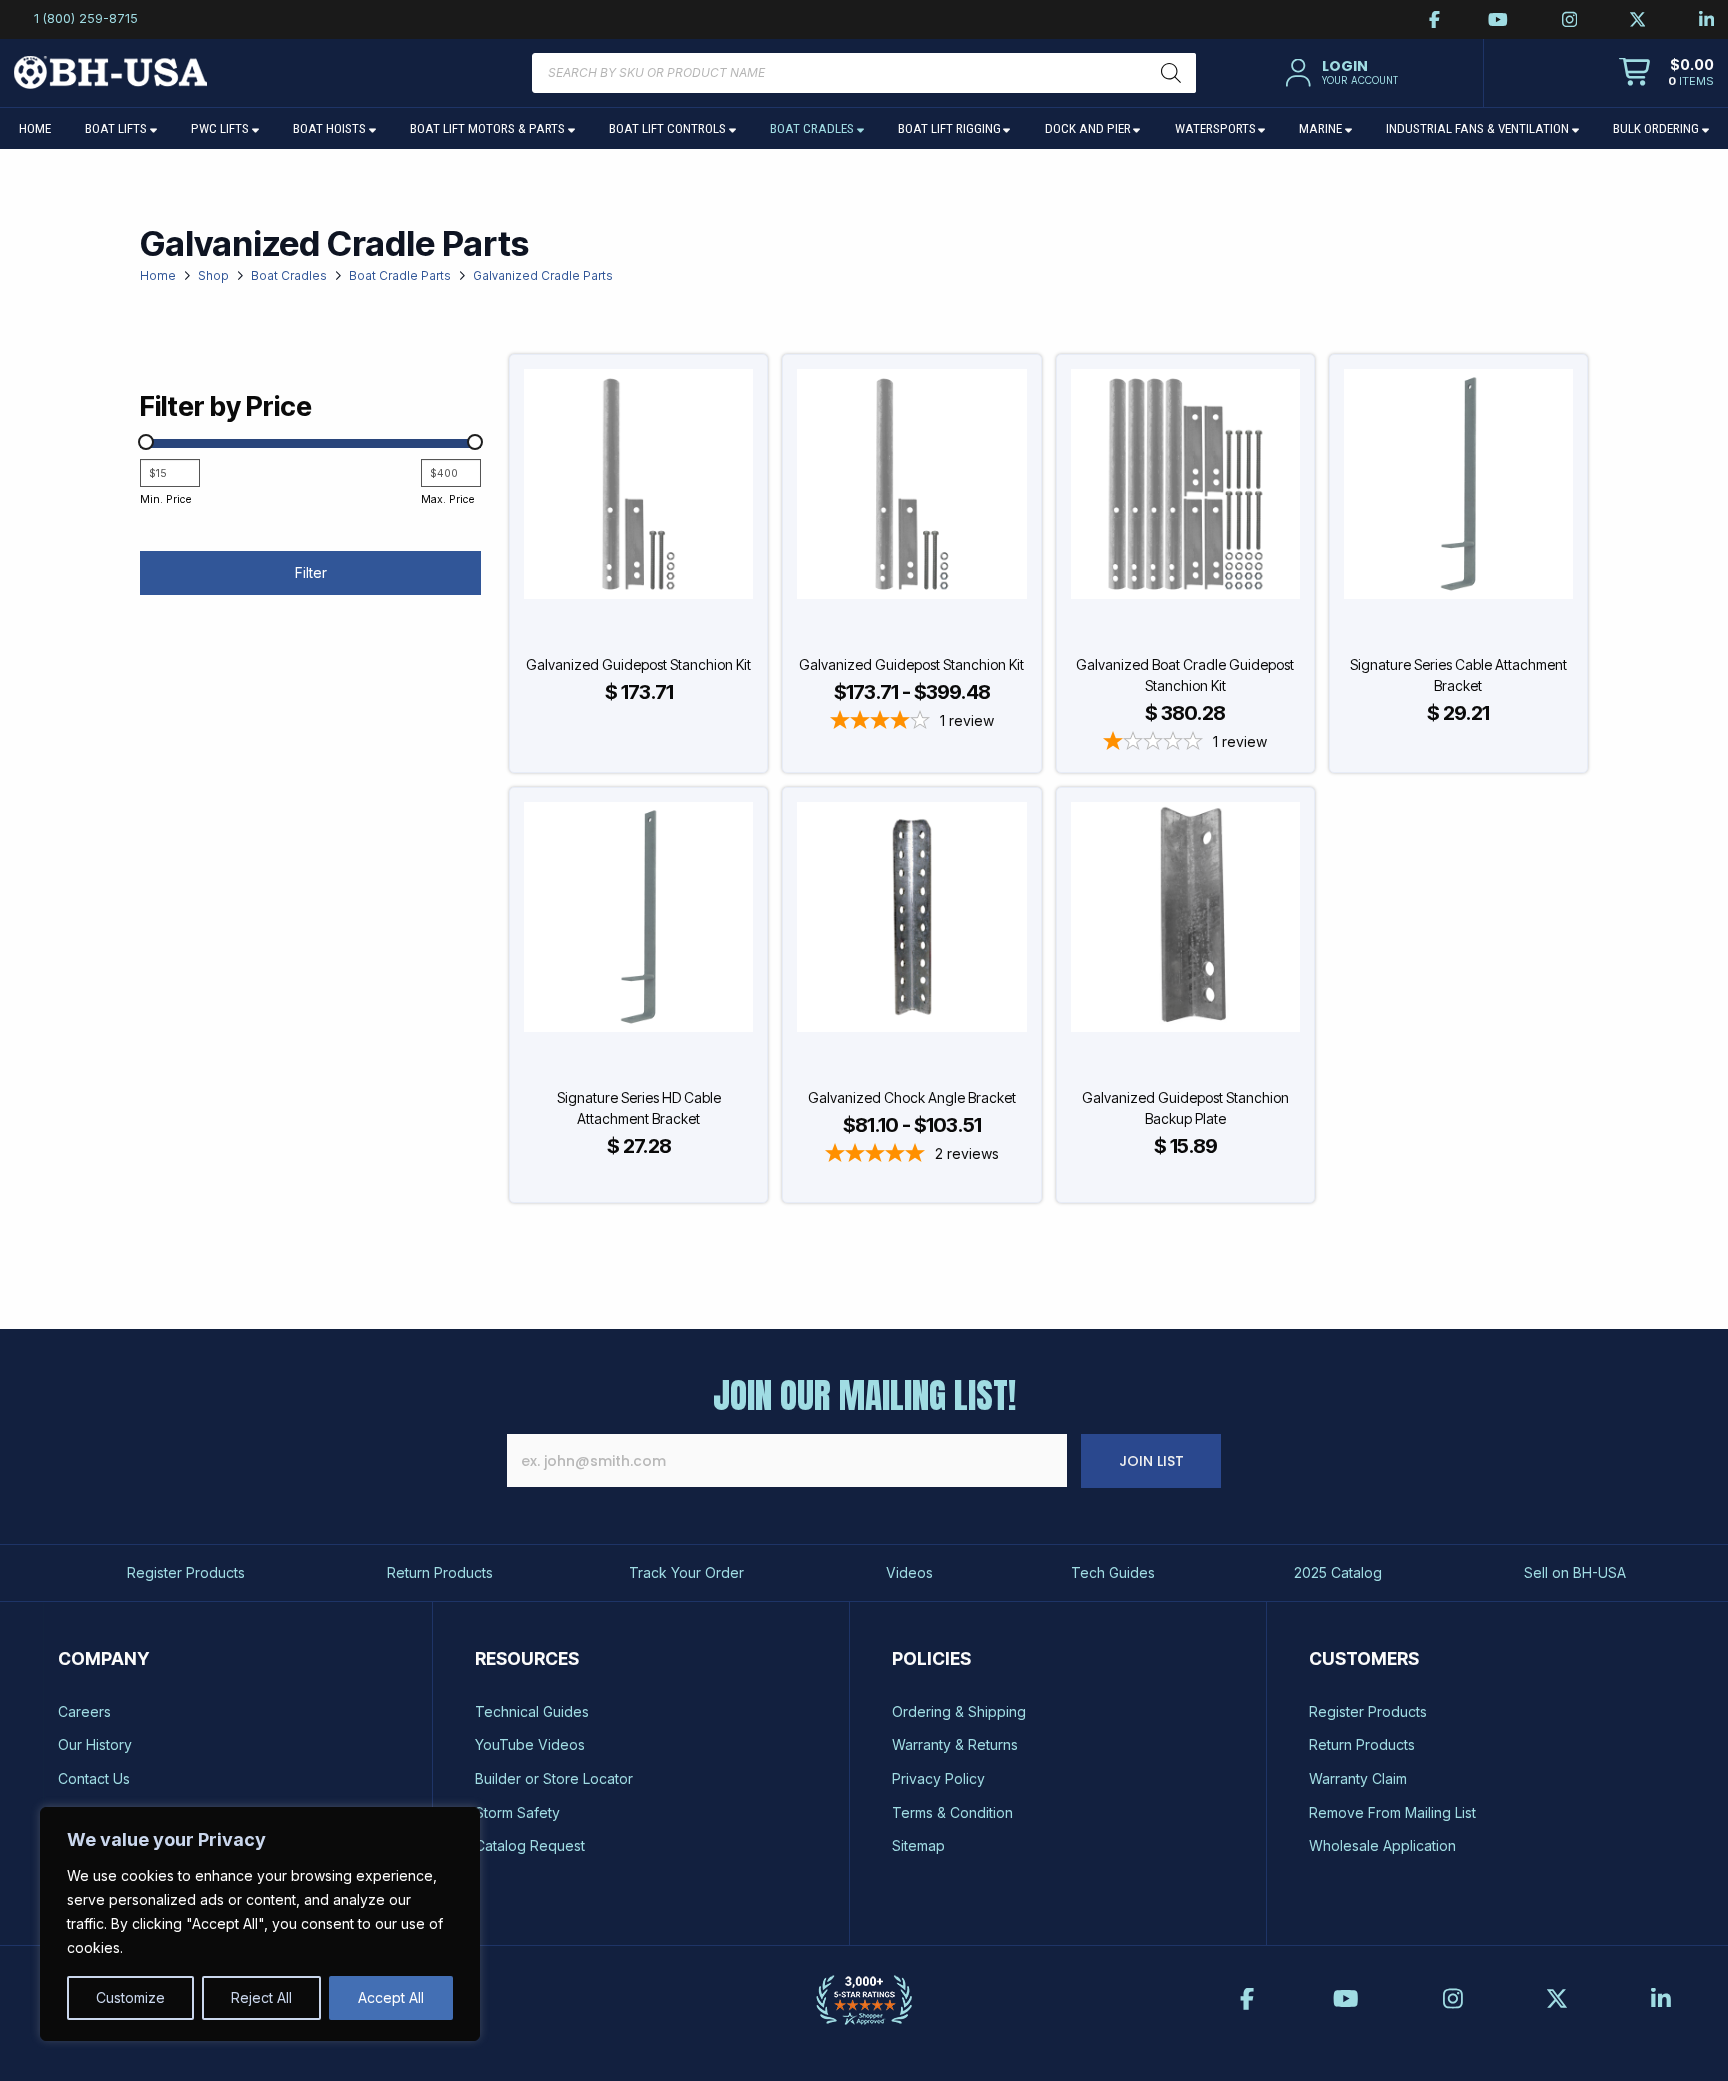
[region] (260, 1924)
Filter (311, 572)
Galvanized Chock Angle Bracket (912, 1097)
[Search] (1171, 73)
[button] (1339, 73)
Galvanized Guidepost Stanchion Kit (638, 664)
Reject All (261, 1997)
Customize (130, 1997)
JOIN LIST (1151, 1461)
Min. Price (165, 499)
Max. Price (447, 499)
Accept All (391, 1997)
